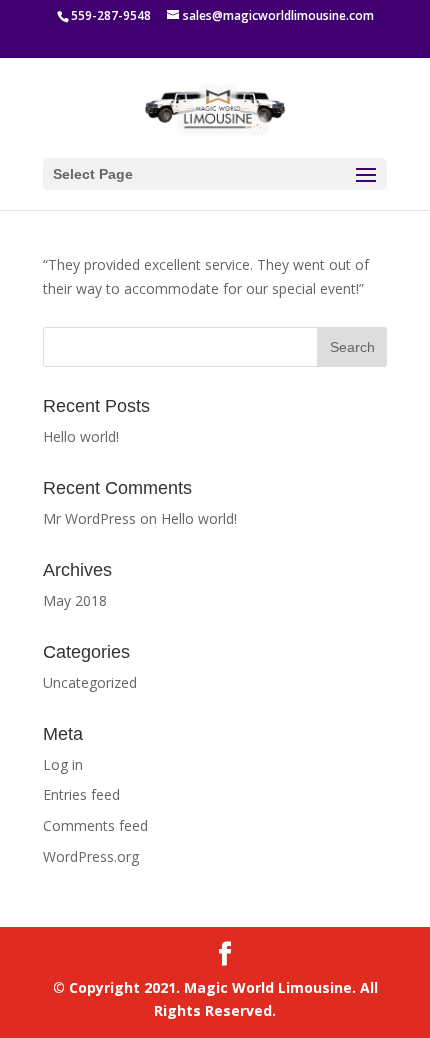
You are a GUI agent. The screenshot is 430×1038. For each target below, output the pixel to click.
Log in (63, 764)
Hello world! (81, 436)
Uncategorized (90, 682)
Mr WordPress (89, 518)
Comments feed (95, 825)
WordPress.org (91, 856)
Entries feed (81, 794)
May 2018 (75, 600)
